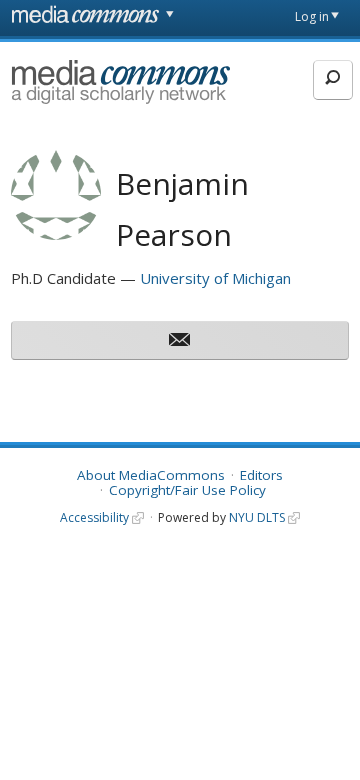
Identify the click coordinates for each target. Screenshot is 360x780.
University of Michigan (215, 278)
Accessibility (94, 517)
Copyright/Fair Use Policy (187, 490)
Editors (261, 475)
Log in (312, 16)
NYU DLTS (257, 517)
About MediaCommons (151, 475)
